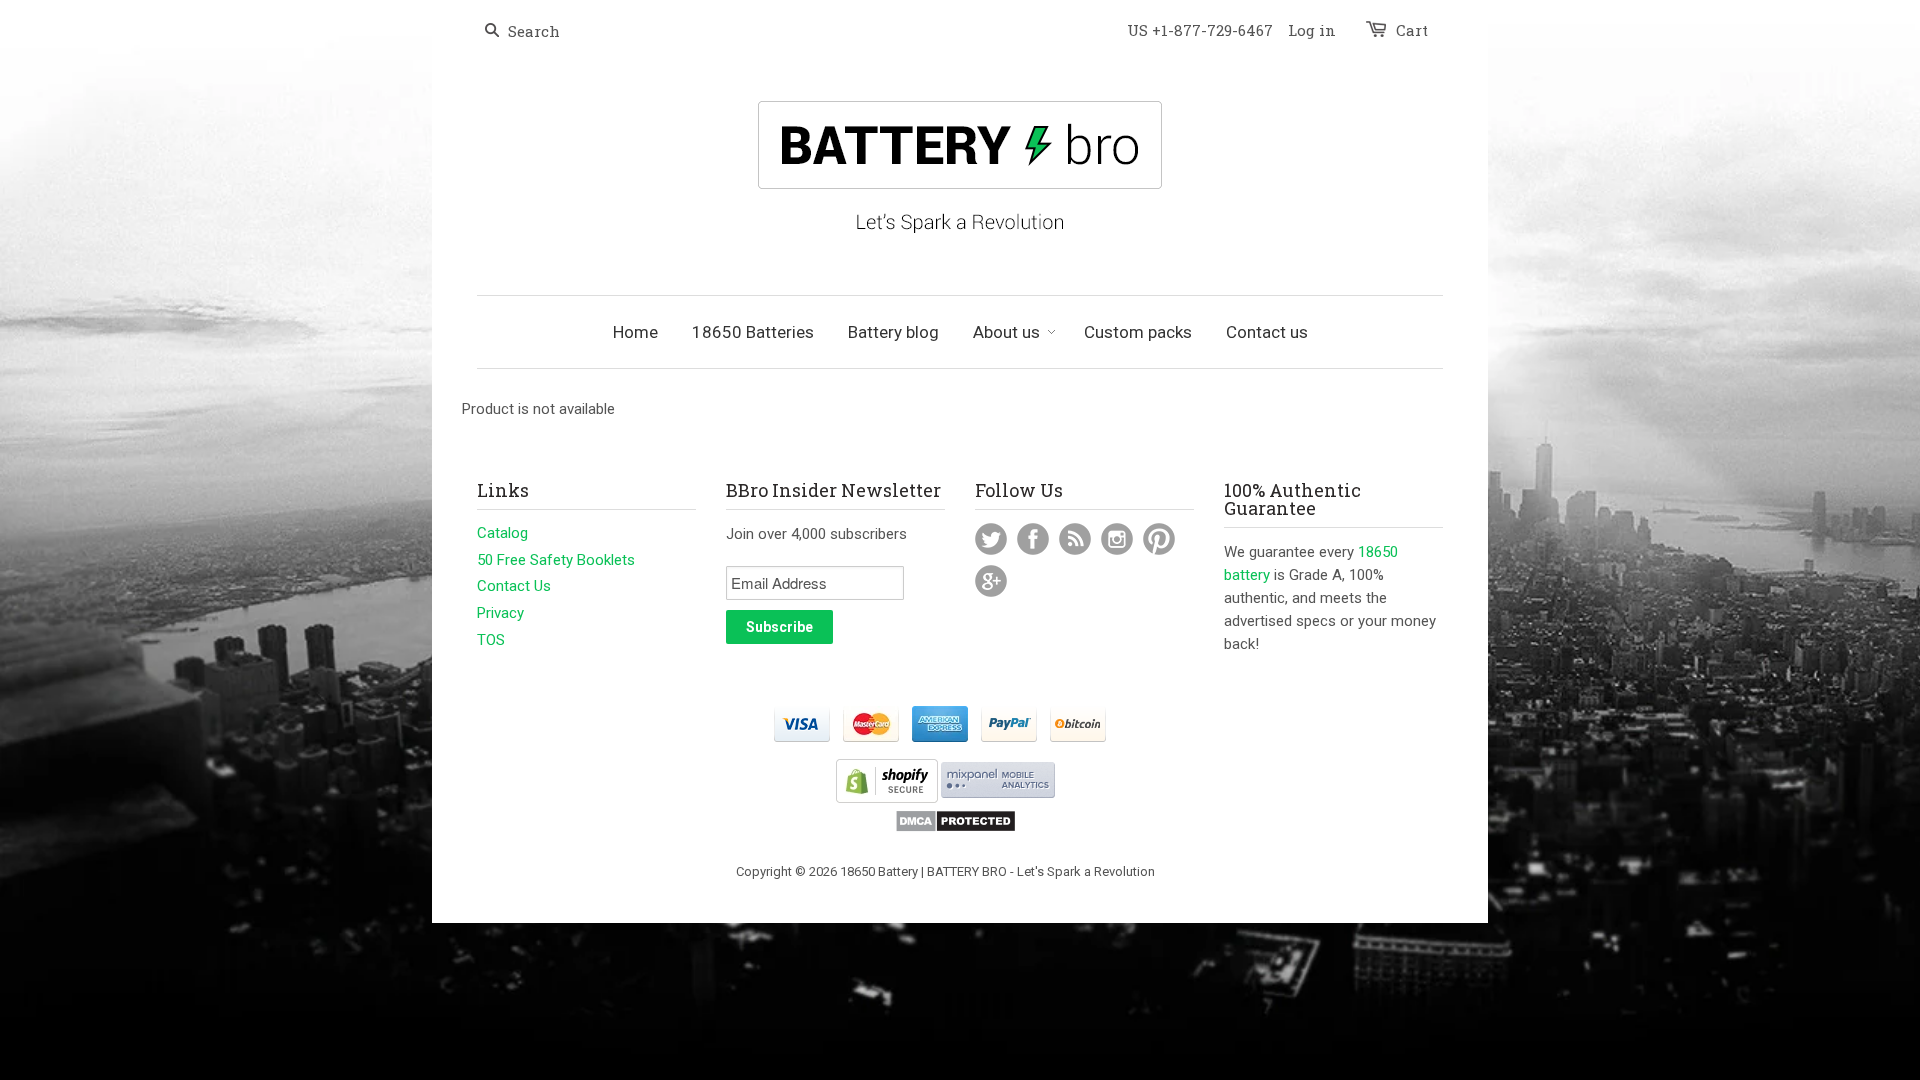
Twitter (991, 539)
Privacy (500, 613)
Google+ (991, 581)
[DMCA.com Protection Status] (955, 828)
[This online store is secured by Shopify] (887, 798)
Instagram (1117, 539)
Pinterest (1159, 539)
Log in (1312, 30)
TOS (491, 640)
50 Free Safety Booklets (556, 560)
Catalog (502, 533)
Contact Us (514, 586)
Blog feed (1075, 539)
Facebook (1033, 539)
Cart (1412, 30)
